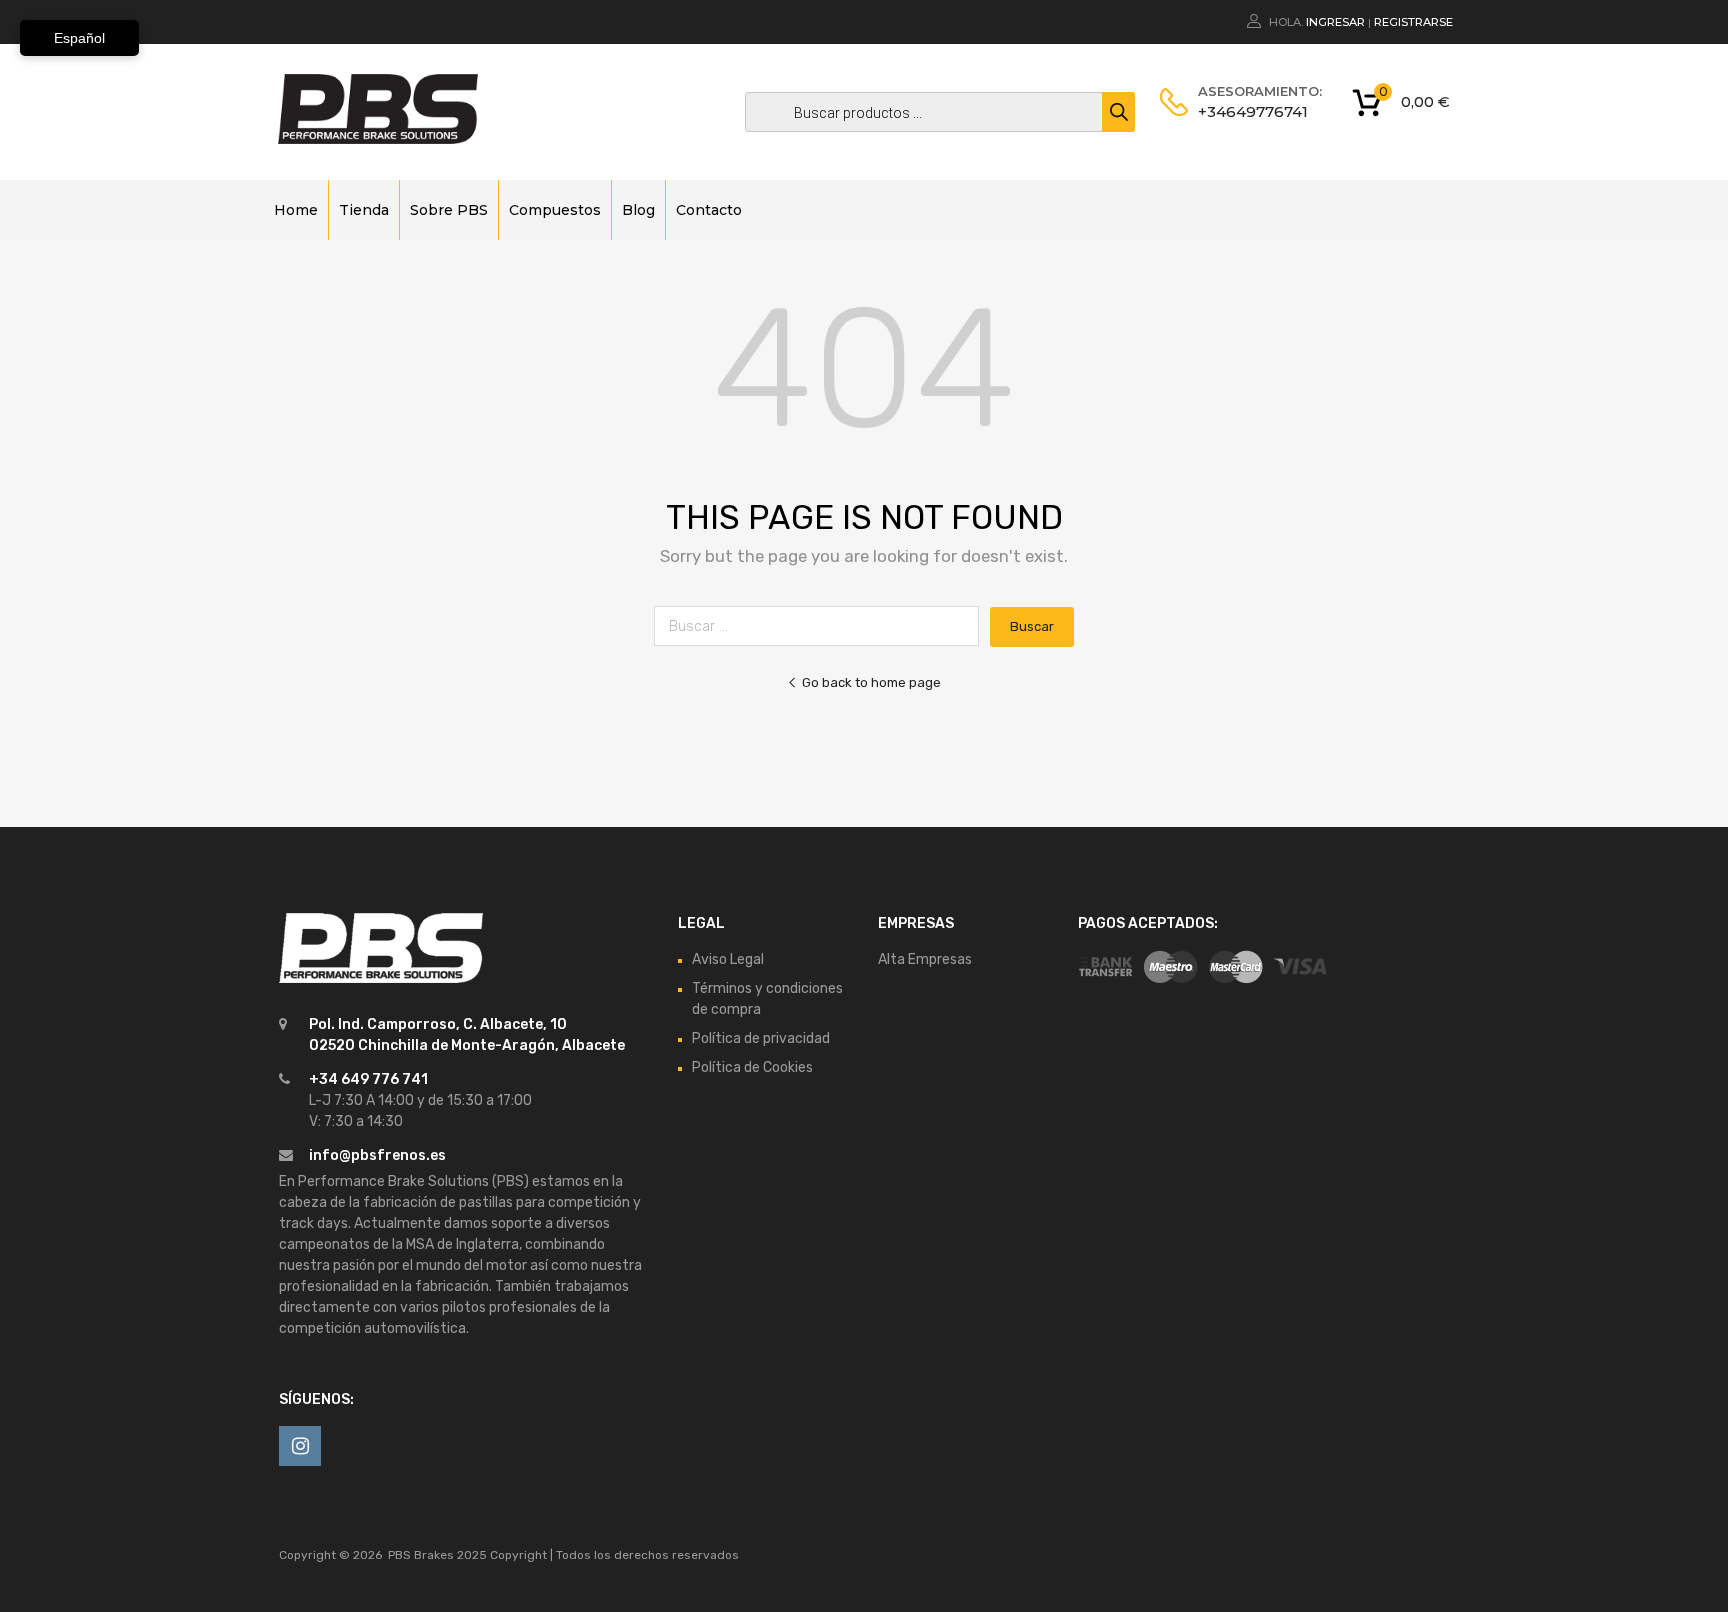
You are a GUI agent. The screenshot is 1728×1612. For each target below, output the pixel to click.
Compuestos (555, 210)
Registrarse (1413, 22)
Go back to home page (871, 682)
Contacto (709, 210)
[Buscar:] (822, 626)
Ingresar (1335, 22)
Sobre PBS (449, 210)
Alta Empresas (925, 959)
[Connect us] (300, 1446)
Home (296, 210)
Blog (638, 210)
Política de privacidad (761, 1038)
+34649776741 (1247, 111)
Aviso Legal (728, 959)
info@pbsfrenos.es (377, 1155)
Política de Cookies (752, 1067)
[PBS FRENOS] (378, 139)
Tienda (364, 210)
